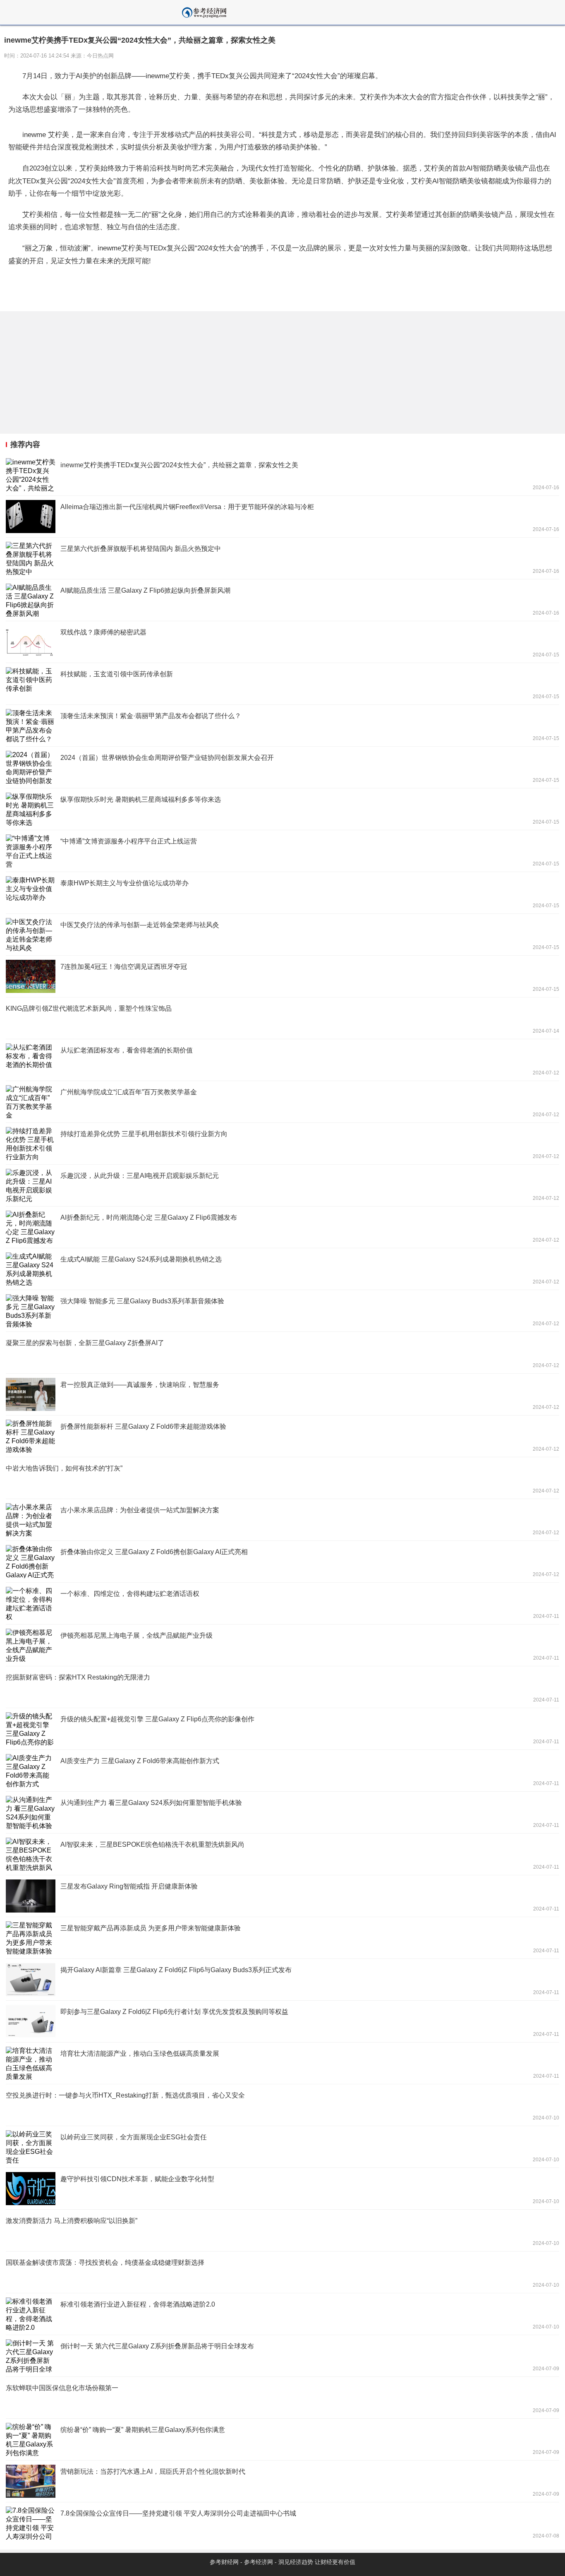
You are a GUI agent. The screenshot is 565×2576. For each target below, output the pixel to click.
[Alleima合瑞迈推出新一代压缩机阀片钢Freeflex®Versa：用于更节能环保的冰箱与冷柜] (282, 517)
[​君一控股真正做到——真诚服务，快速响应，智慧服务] (282, 1394)
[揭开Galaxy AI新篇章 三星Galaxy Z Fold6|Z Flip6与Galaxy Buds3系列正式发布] (282, 1980)
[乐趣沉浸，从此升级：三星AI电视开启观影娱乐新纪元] (282, 1185)
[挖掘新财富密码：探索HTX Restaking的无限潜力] (282, 1687)
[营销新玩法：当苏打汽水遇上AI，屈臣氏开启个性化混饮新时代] (282, 2481)
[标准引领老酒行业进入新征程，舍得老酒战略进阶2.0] (282, 2314)
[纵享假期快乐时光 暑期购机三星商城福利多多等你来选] (282, 809)
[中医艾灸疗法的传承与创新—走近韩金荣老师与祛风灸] (282, 935)
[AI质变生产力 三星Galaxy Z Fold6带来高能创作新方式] (282, 1771)
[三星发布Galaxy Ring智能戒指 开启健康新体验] (282, 1896)
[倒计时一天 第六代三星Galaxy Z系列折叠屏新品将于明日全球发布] (282, 2356)
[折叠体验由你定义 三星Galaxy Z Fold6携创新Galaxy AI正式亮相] (282, 1562)
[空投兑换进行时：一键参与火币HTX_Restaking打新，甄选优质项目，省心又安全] (282, 2105)
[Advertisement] (248, 372)
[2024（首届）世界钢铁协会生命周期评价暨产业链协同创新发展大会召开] (282, 767)
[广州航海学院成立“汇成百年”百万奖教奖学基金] (282, 1102)
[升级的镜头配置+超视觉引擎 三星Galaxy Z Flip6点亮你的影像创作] (282, 1729)
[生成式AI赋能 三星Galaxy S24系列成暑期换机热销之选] (282, 1269)
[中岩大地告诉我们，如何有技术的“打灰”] (282, 1478)
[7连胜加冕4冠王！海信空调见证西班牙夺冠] (282, 976)
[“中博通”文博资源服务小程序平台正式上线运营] (282, 851)
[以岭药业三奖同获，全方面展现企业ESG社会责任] (282, 2147)
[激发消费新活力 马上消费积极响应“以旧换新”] (282, 2230)
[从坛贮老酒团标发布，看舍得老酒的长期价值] (282, 1060)
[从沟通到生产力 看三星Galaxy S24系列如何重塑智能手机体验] (282, 1812)
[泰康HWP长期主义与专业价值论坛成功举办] (282, 893)
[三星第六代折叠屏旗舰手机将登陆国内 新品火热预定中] (282, 558)
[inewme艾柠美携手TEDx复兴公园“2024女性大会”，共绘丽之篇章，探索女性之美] (282, 475)
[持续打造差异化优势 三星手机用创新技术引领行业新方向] (282, 1144)
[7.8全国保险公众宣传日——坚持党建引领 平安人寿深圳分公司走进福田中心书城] (282, 2523)
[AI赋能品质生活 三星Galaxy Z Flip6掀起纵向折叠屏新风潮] (282, 600)
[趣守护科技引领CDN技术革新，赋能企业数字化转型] (282, 2189)
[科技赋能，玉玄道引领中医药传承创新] (282, 684)
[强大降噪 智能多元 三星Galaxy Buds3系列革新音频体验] (282, 1311)
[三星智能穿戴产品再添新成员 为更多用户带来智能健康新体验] (282, 1938)
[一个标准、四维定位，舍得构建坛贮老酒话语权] (282, 1603)
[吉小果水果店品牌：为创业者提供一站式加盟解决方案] (282, 1520)
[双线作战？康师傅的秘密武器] (282, 642)
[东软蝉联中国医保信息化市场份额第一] (282, 2398)
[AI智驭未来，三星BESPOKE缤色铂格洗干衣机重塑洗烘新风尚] (282, 1854)
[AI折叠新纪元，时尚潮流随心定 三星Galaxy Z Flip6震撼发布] (282, 1227)
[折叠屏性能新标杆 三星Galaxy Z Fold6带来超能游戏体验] (282, 1436)
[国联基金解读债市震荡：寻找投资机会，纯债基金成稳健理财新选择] (282, 2272)
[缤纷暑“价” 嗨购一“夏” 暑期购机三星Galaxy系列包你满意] (282, 2439)
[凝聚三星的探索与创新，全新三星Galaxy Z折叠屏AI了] (282, 1353)
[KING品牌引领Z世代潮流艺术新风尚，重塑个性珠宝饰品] (282, 1018)
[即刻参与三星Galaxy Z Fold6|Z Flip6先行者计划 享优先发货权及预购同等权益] (282, 2021)
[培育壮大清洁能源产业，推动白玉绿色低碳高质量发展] (282, 2063)
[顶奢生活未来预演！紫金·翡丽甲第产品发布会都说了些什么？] (282, 726)
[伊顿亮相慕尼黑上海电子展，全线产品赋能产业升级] (282, 1645)
